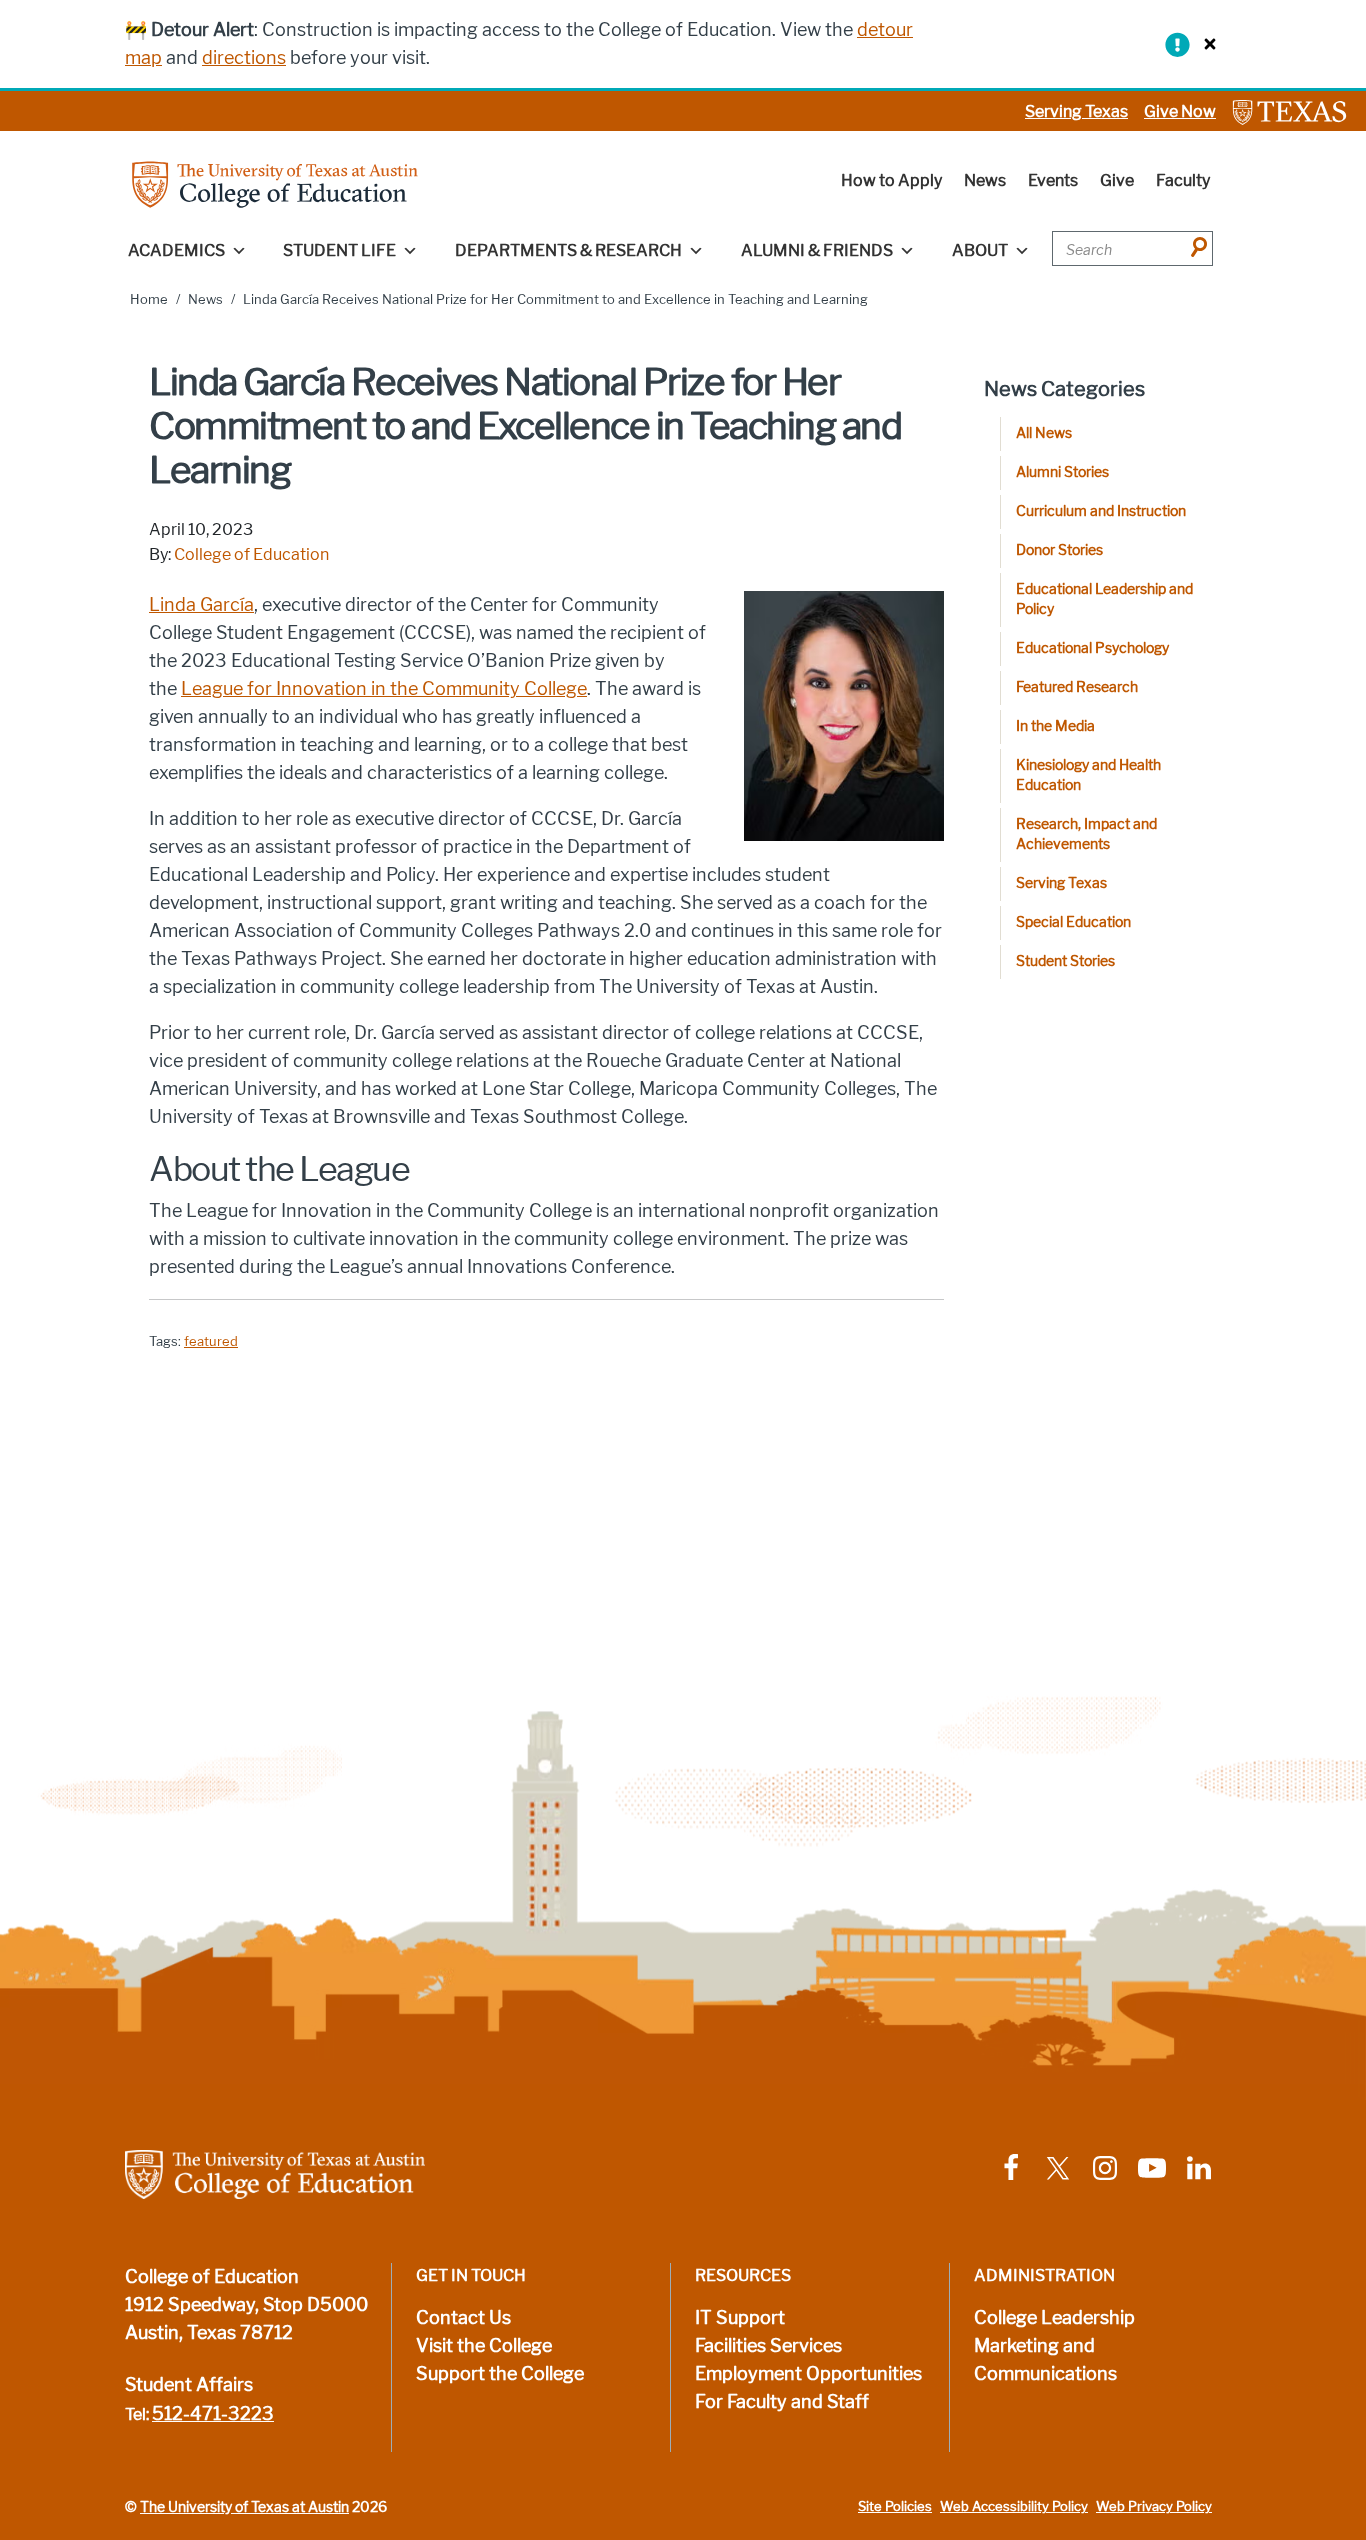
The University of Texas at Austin (244, 2507)
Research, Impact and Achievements (1086, 834)
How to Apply (891, 180)
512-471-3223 (213, 2414)
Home (149, 299)
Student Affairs (189, 2385)
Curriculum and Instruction (1101, 511)
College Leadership (1054, 2318)
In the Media (1055, 726)
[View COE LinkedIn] (1199, 2167)
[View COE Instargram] (1105, 2167)
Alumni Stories (1062, 472)
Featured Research (1077, 687)
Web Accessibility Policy (1014, 2506)
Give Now (1180, 111)
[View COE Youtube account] (1152, 2167)
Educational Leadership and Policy (1104, 599)
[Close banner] (1205, 43)
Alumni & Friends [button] (817, 250)
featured (211, 1341)
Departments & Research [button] (568, 250)
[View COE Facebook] (1011, 2167)
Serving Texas (1076, 111)
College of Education (251, 554)
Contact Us (463, 2318)
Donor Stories (1059, 550)
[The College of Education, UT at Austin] (275, 183)
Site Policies (895, 2506)
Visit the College (484, 2346)
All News (1044, 433)
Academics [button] (176, 250)
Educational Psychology (1092, 648)
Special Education (1073, 922)
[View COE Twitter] (1058, 2167)
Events (1053, 180)
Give (1117, 180)
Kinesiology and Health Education (1088, 775)
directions (244, 58)
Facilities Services (768, 2346)
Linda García (201, 605)
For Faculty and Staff (782, 2402)
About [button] (980, 250)
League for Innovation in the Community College (384, 689)
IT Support (740, 2318)
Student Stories (1065, 961)
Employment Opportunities (808, 2374)
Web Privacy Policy (1154, 2506)
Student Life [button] (339, 250)
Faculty (1183, 180)
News (985, 180)
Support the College (500, 2374)
